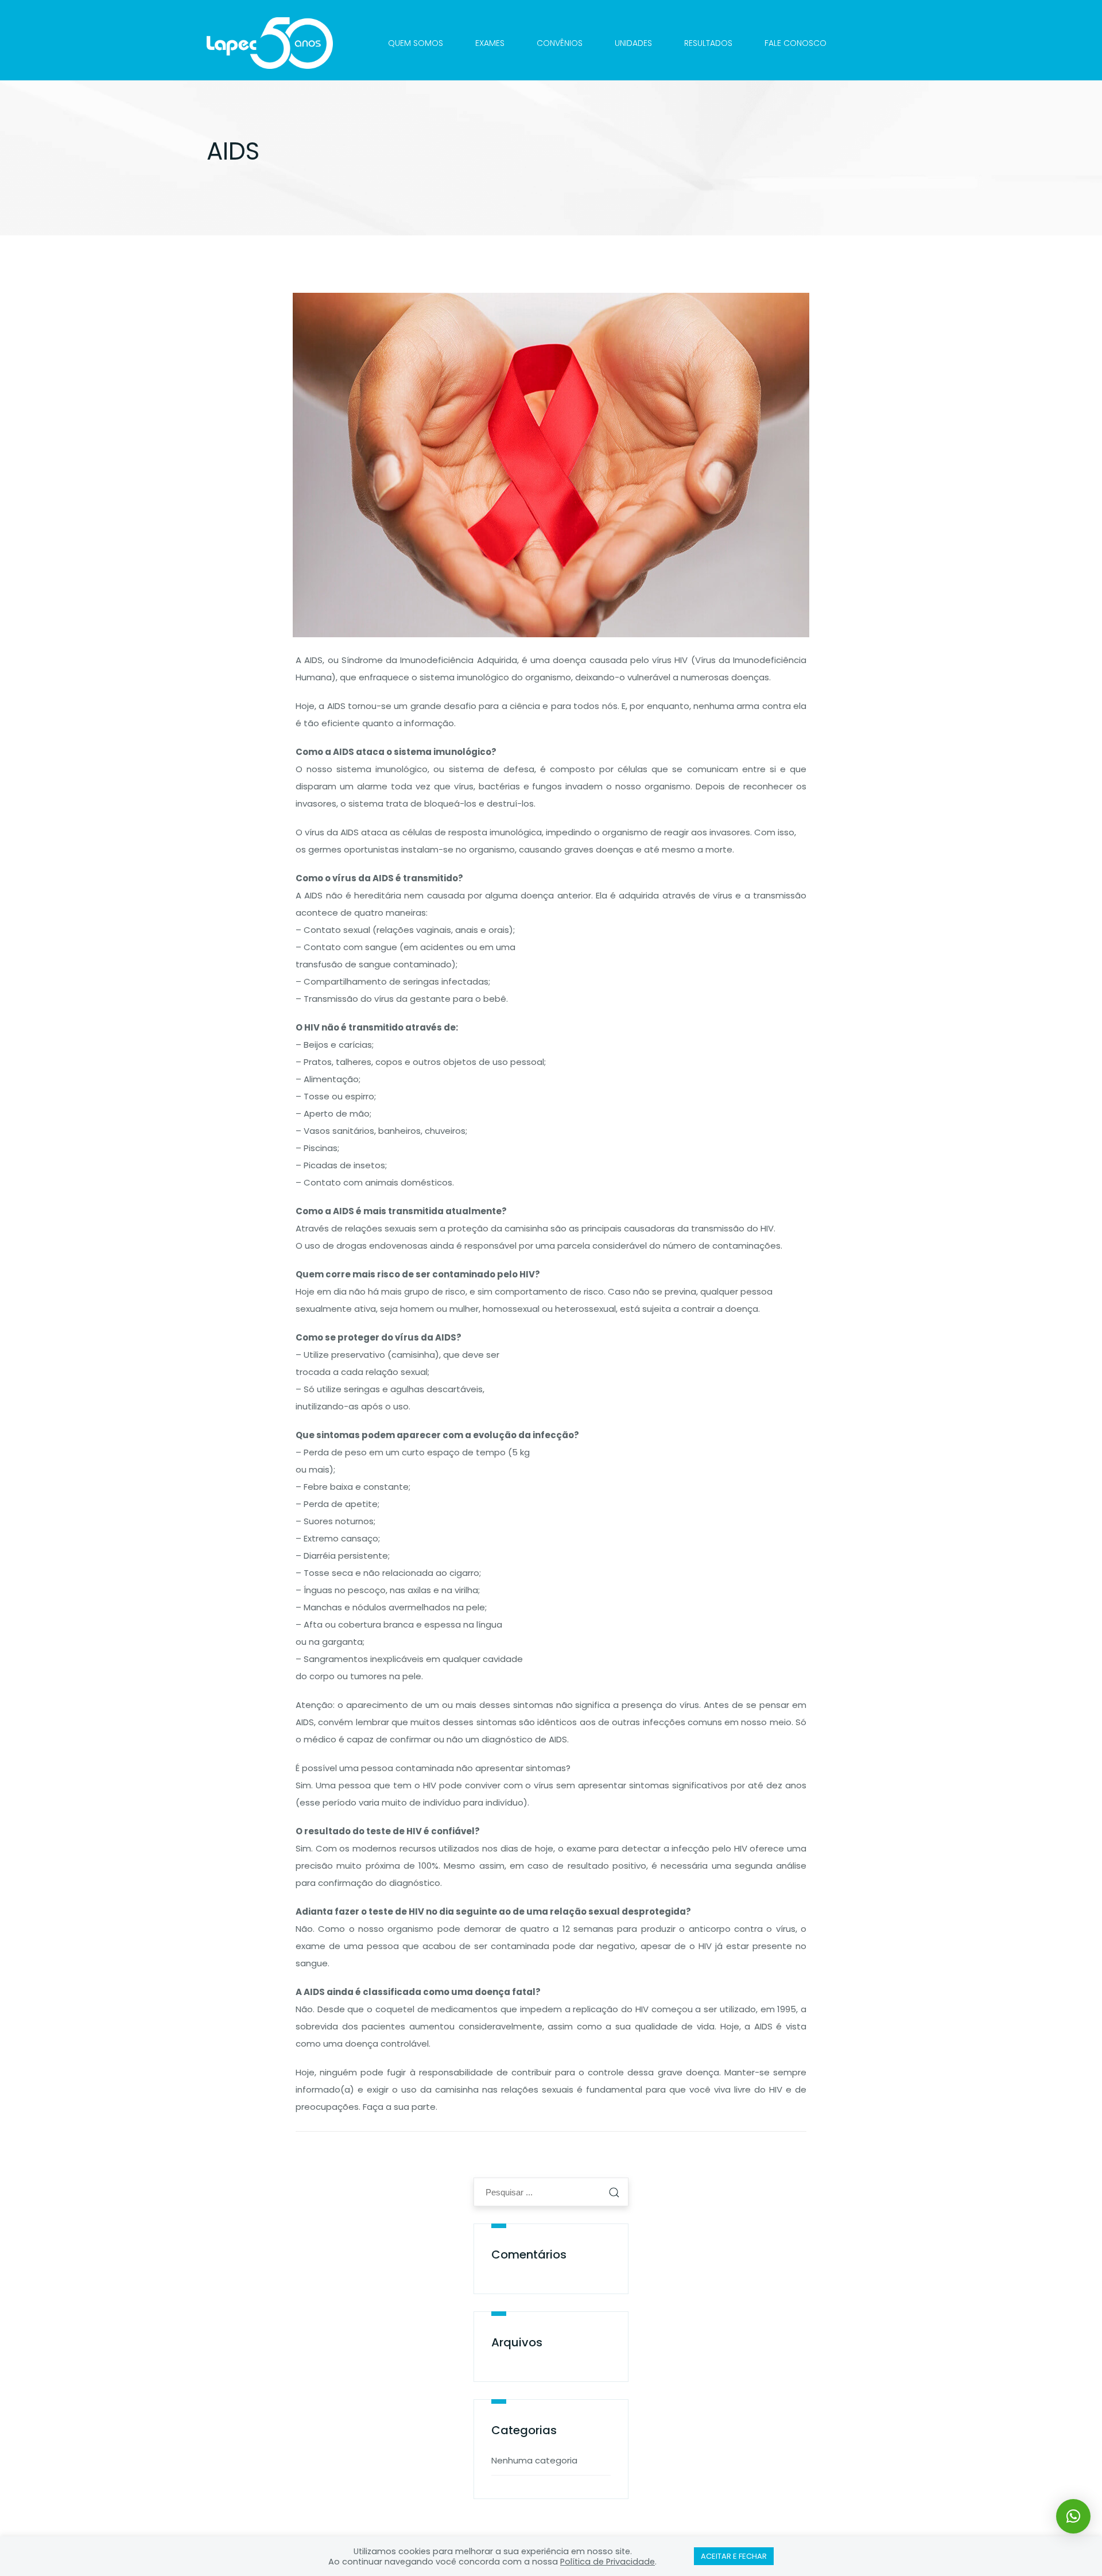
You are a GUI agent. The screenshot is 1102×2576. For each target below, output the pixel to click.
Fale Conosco (796, 43)
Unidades (633, 43)
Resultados (708, 43)
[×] (1073, 2516)
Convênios (560, 43)
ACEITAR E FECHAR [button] (734, 2556)
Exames (490, 43)
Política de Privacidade (608, 2562)
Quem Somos (416, 43)
